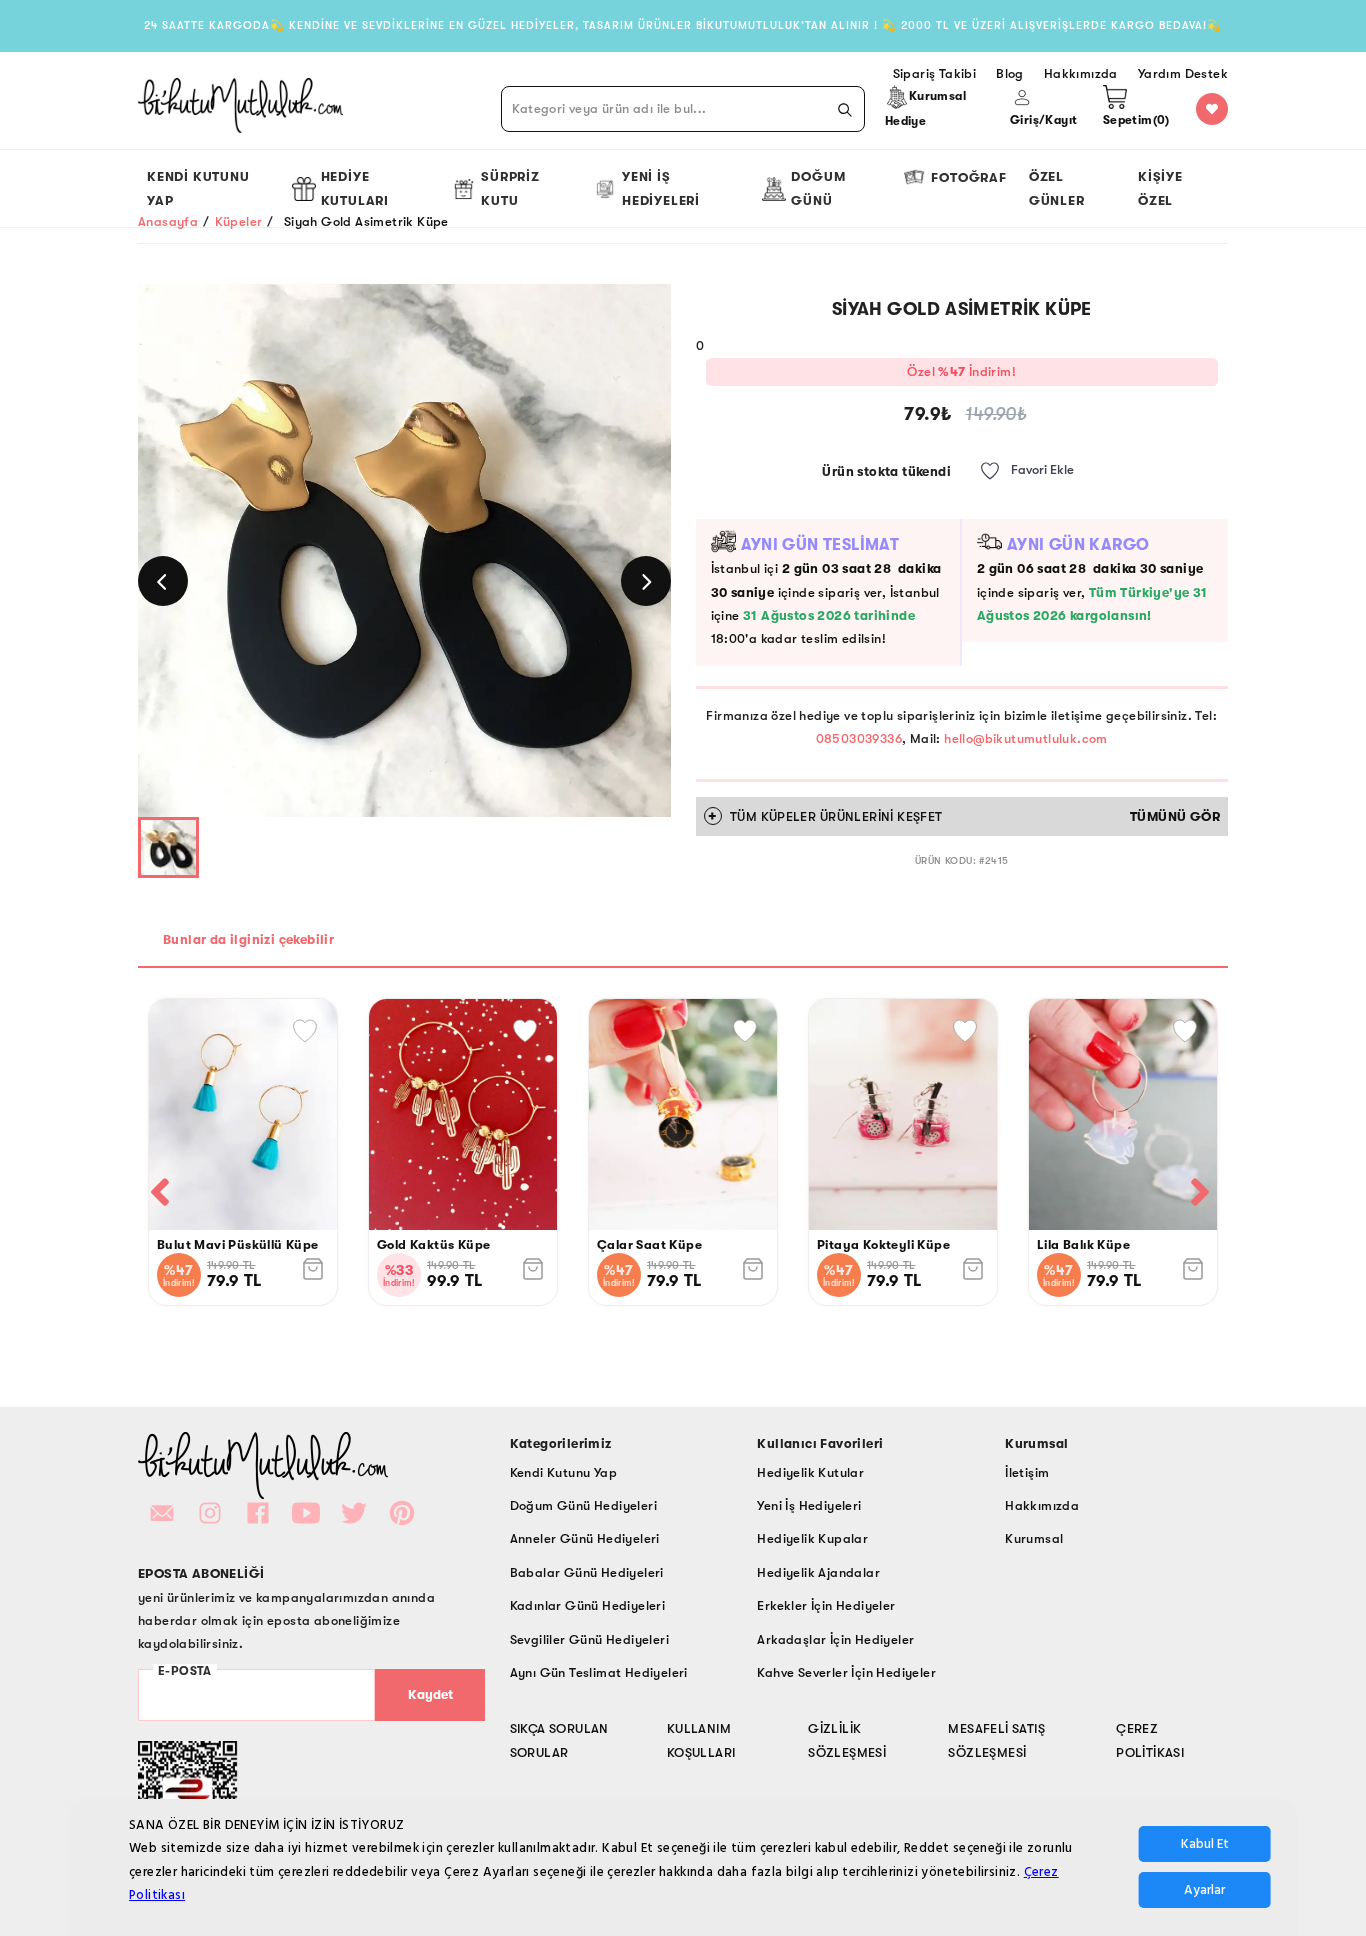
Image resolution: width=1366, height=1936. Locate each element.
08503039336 (859, 738)
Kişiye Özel (1160, 188)
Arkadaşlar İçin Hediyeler (835, 1639)
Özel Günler (1057, 188)
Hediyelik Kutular (810, 1472)
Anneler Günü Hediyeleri (585, 1538)
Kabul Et (1205, 1845)
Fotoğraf (968, 177)
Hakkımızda (1042, 1505)
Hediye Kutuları (355, 188)
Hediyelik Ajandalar (818, 1572)
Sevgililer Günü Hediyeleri (589, 1639)
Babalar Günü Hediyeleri (587, 1572)
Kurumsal (1034, 1538)
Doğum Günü (818, 188)
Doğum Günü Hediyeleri (583, 1505)
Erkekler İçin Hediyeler (826, 1605)
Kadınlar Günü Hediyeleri (588, 1605)
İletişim (1027, 1472)
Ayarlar (1204, 1891)
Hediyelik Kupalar (812, 1538)
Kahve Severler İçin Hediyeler (846, 1672)
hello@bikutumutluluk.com (1026, 738)
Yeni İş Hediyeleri (661, 188)
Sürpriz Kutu (510, 188)
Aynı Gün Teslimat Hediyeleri (599, 1672)
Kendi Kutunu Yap (198, 188)
